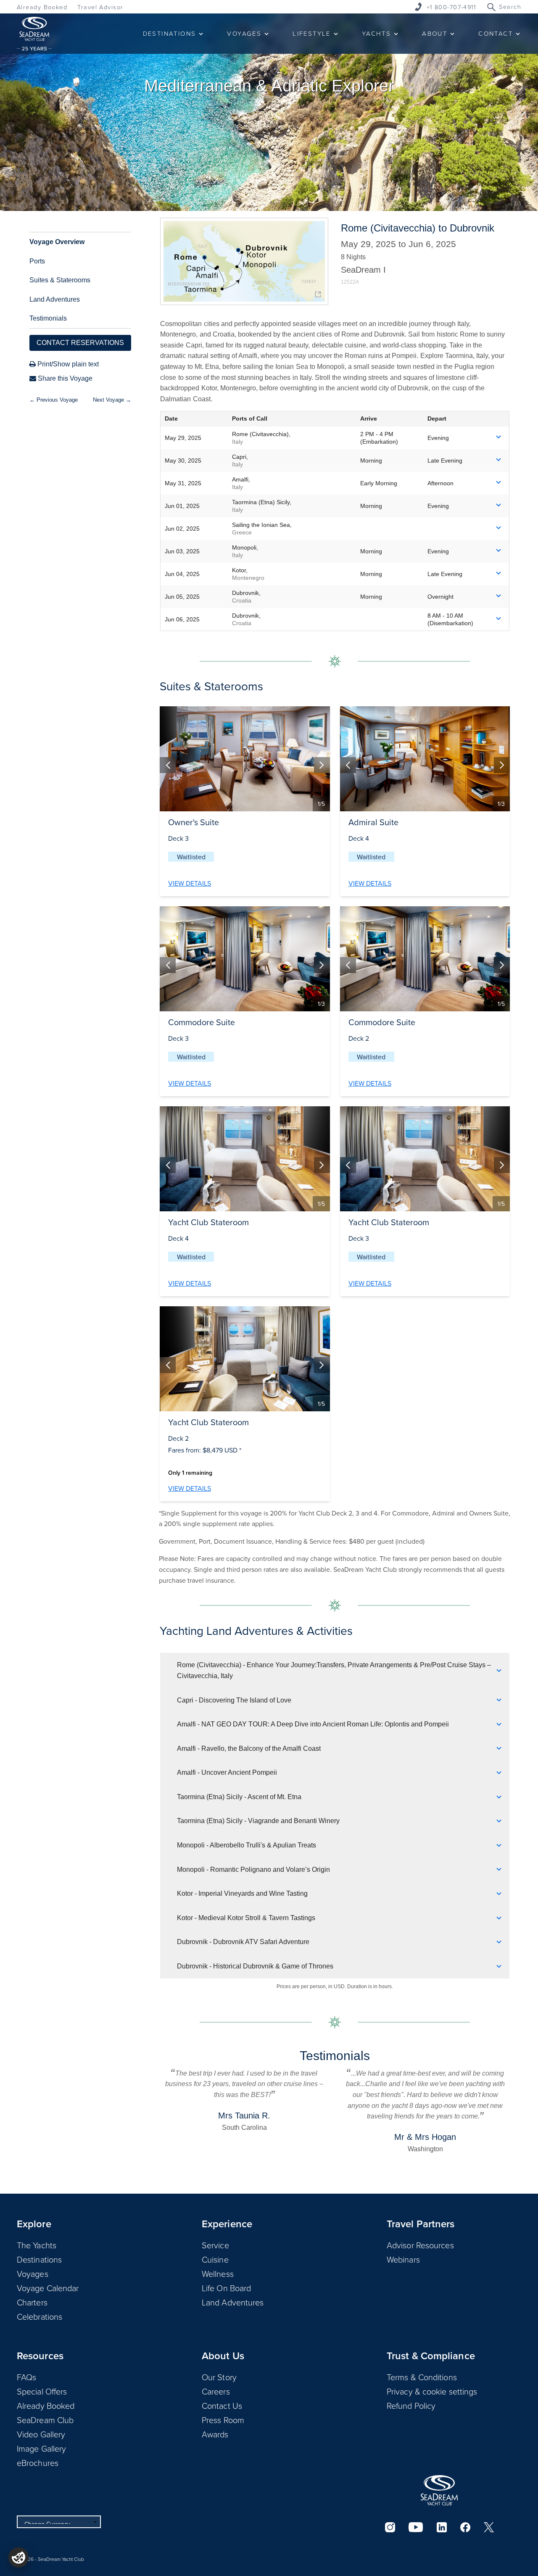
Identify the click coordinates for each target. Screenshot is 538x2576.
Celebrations (40, 2316)
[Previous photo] (168, 765)
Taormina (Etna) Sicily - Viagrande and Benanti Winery (258, 1821)
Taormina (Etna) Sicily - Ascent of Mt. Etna (239, 1797)
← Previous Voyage (54, 400)
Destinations (39, 2259)
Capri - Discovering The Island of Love (234, 1700)
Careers (216, 2391)
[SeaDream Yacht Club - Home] (439, 2490)
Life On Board (226, 2288)
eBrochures (38, 2463)
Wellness (218, 2273)
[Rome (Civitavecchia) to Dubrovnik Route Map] (244, 261)
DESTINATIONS (170, 33)
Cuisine (215, 2259)
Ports (37, 261)
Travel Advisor (100, 7)
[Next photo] (322, 765)
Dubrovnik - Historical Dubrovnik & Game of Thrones (255, 1966)
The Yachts (37, 2245)
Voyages (33, 2273)
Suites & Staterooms (60, 280)
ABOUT (435, 33)
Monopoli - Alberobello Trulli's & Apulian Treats (247, 1845)
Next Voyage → (112, 400)
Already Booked (42, 7)
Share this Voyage (64, 378)
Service (215, 2245)
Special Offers (42, 2391)
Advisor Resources (420, 2245)
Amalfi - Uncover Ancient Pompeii (227, 1772)
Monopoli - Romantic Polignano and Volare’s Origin (253, 1870)
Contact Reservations (80, 343)
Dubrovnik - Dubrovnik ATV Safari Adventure (243, 1942)
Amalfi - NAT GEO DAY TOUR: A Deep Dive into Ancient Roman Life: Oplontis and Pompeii (313, 1724)
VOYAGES (244, 33)
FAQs (26, 2377)
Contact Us (222, 2405)
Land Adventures (55, 299)
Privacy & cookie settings (432, 2391)
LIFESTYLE (312, 33)
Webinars (403, 2259)
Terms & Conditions (422, 2377)
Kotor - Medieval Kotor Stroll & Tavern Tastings (246, 1918)
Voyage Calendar (48, 2288)
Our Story (219, 2377)
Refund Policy (411, 2405)
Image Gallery (41, 2448)
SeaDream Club (45, 2420)
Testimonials (48, 318)
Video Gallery (41, 2434)
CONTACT (496, 33)
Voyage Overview (57, 242)
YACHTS (376, 33)
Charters (32, 2302)
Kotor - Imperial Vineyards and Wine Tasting (242, 1893)
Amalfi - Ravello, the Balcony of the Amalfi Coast (249, 1748)
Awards (215, 2434)
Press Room (223, 2420)
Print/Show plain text (67, 364)
